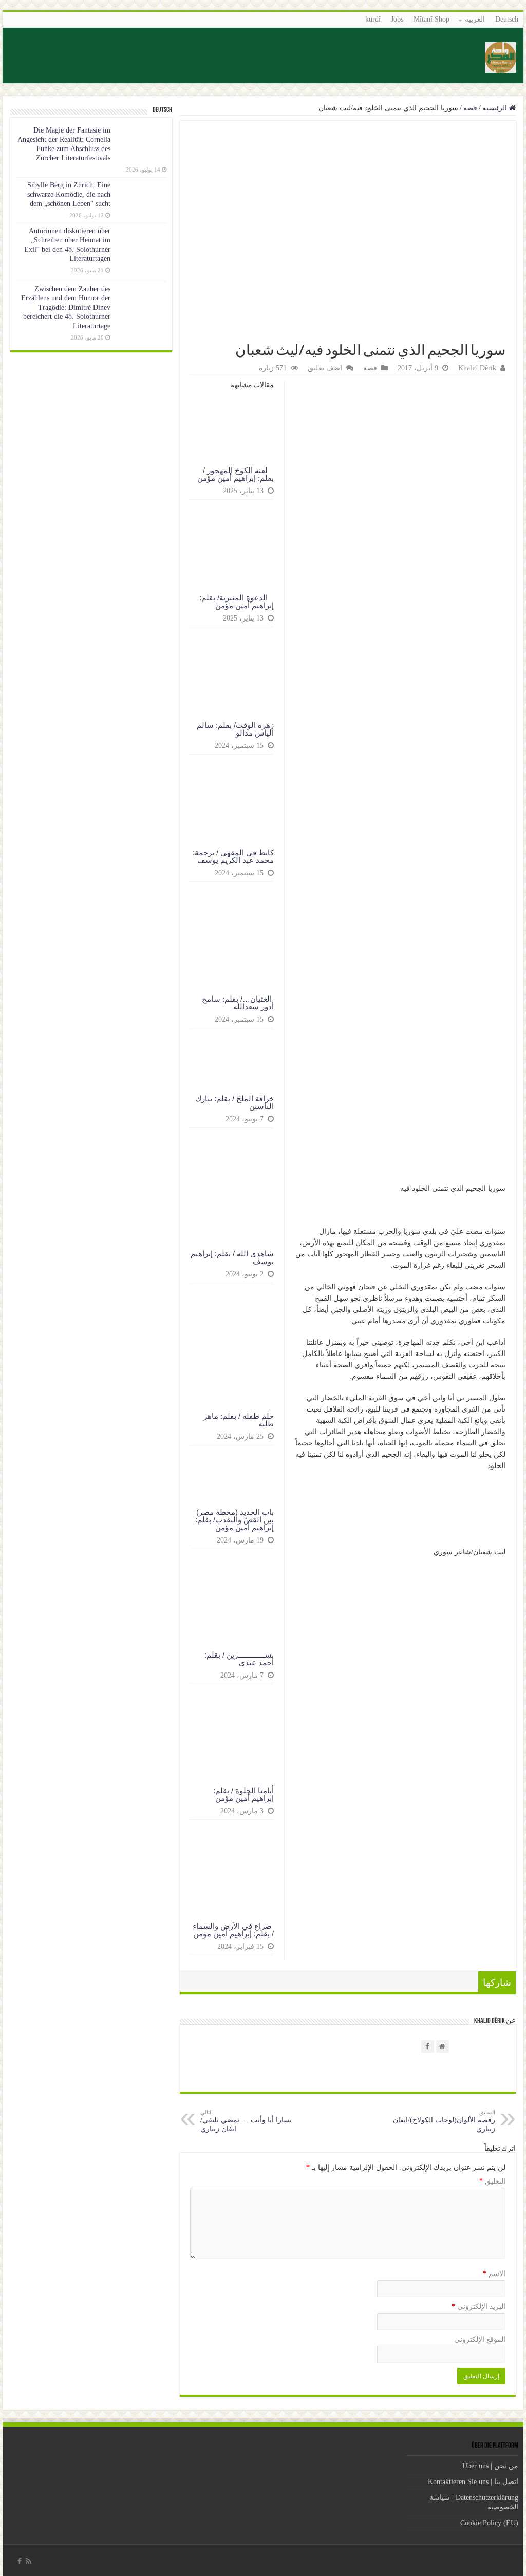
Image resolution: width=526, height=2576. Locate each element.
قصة (470, 108)
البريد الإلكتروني (478, 2307)
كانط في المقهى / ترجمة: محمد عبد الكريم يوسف (233, 856)
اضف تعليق (325, 368)
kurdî (373, 19)
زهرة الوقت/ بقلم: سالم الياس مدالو (235, 729)
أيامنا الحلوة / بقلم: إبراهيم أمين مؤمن (243, 1794)
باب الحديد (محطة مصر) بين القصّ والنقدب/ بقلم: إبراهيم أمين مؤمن (234, 1520)
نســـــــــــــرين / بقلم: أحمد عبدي (239, 1659)
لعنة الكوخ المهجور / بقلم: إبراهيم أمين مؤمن (236, 474)
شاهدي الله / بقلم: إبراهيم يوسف (232, 1257)
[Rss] (29, 2561)
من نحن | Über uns (490, 2466)
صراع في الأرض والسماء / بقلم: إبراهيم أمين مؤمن (233, 1930)
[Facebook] (20, 2561)
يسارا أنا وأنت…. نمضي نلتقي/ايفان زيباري (246, 2121)
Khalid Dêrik (477, 368)
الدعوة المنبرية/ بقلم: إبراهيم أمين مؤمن (237, 601)
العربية (475, 19)
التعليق (492, 2181)
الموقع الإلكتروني (480, 2339)
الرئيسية (496, 108)
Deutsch (507, 19)
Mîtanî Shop (431, 19)
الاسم (494, 2274)
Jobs (397, 19)
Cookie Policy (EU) (489, 2523)
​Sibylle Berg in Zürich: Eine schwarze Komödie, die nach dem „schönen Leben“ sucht (69, 194)
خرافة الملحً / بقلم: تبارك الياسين (234, 1102)
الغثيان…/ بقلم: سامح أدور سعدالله (238, 1003)
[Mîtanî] (500, 57)
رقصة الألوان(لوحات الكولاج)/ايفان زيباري (444, 2121)
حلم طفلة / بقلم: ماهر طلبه (239, 1420)
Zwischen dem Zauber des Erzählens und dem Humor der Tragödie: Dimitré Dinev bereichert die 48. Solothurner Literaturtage (66, 307)
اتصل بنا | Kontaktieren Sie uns (473, 2482)
